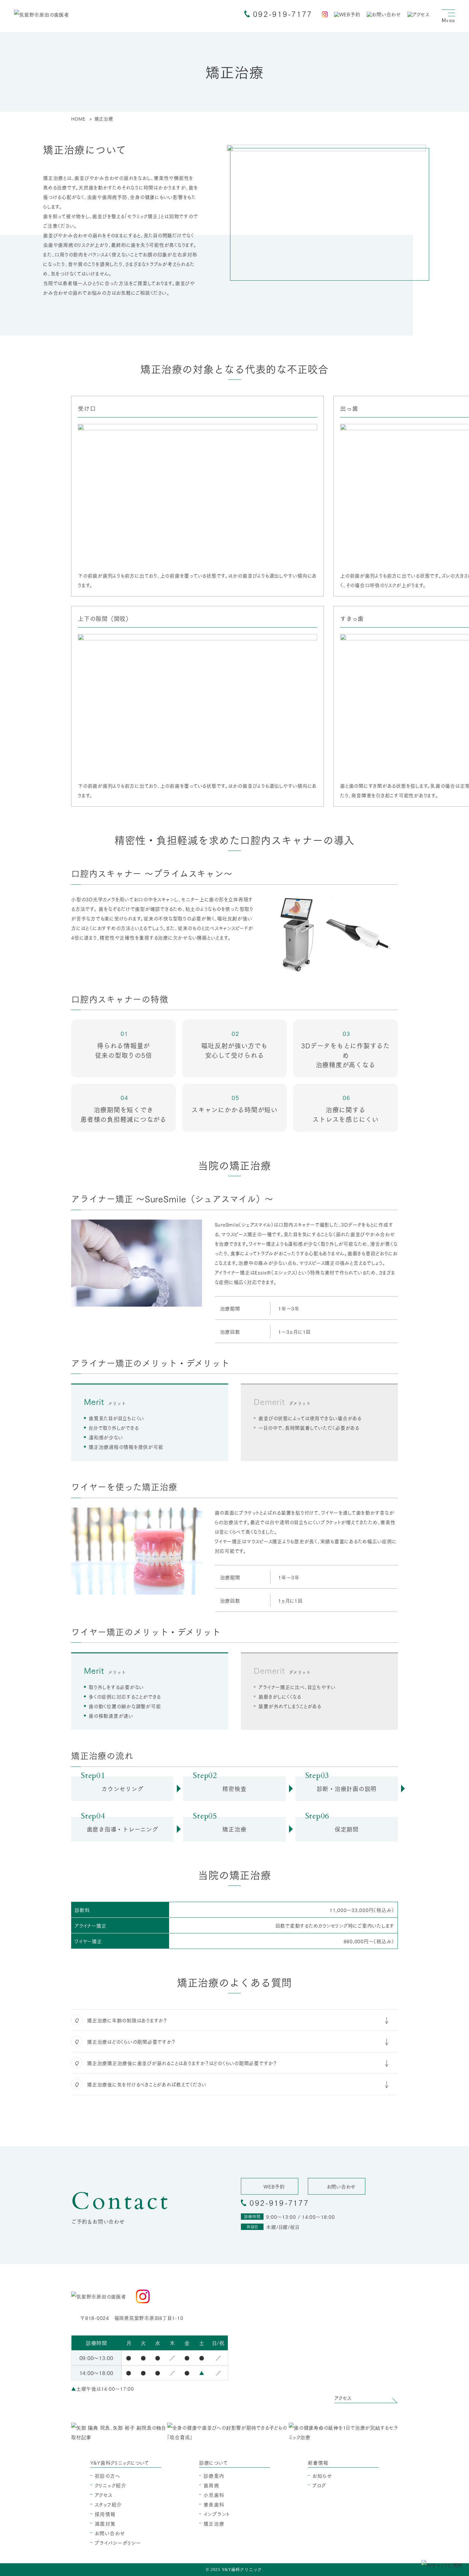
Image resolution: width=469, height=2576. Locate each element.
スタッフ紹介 (108, 2504)
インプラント (217, 2514)
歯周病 (212, 2485)
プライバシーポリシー (118, 2543)
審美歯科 (214, 2504)
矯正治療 (214, 2523)
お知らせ (322, 2476)
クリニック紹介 (111, 2485)
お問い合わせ (110, 2533)
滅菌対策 (105, 2523)
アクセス (104, 2495)
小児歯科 (214, 2495)
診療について (213, 2462)
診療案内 (214, 2476)
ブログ (319, 2485)
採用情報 (105, 2514)
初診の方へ (108, 2476)
